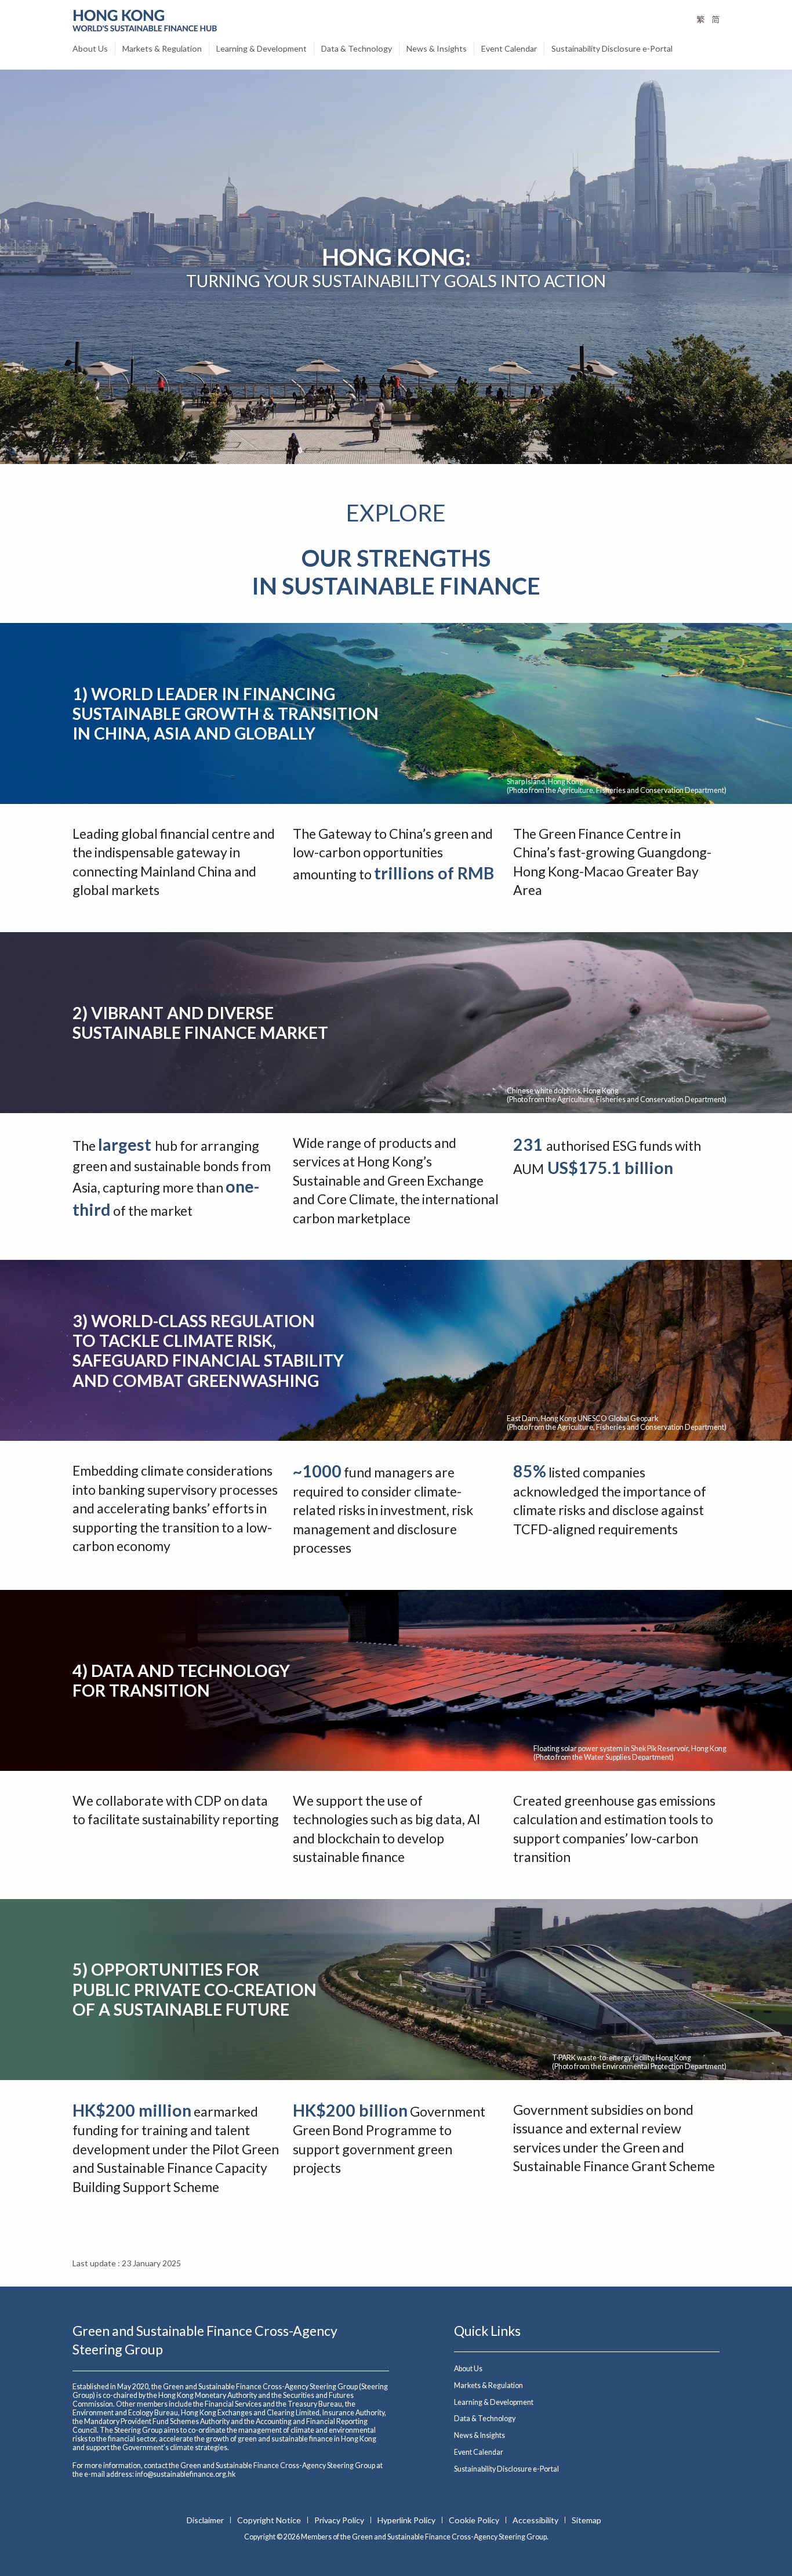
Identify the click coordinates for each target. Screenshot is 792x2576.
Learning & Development (261, 48)
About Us (90, 48)
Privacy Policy (340, 2520)
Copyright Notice (270, 2520)
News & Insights (437, 48)
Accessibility (536, 2520)
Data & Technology (357, 48)
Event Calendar (509, 48)
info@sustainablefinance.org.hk (185, 2474)
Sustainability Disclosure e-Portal (612, 48)
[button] (761, 2515)
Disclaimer (206, 2520)
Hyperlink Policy (407, 2520)
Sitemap (586, 2520)
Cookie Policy (475, 2520)
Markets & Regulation (162, 48)
